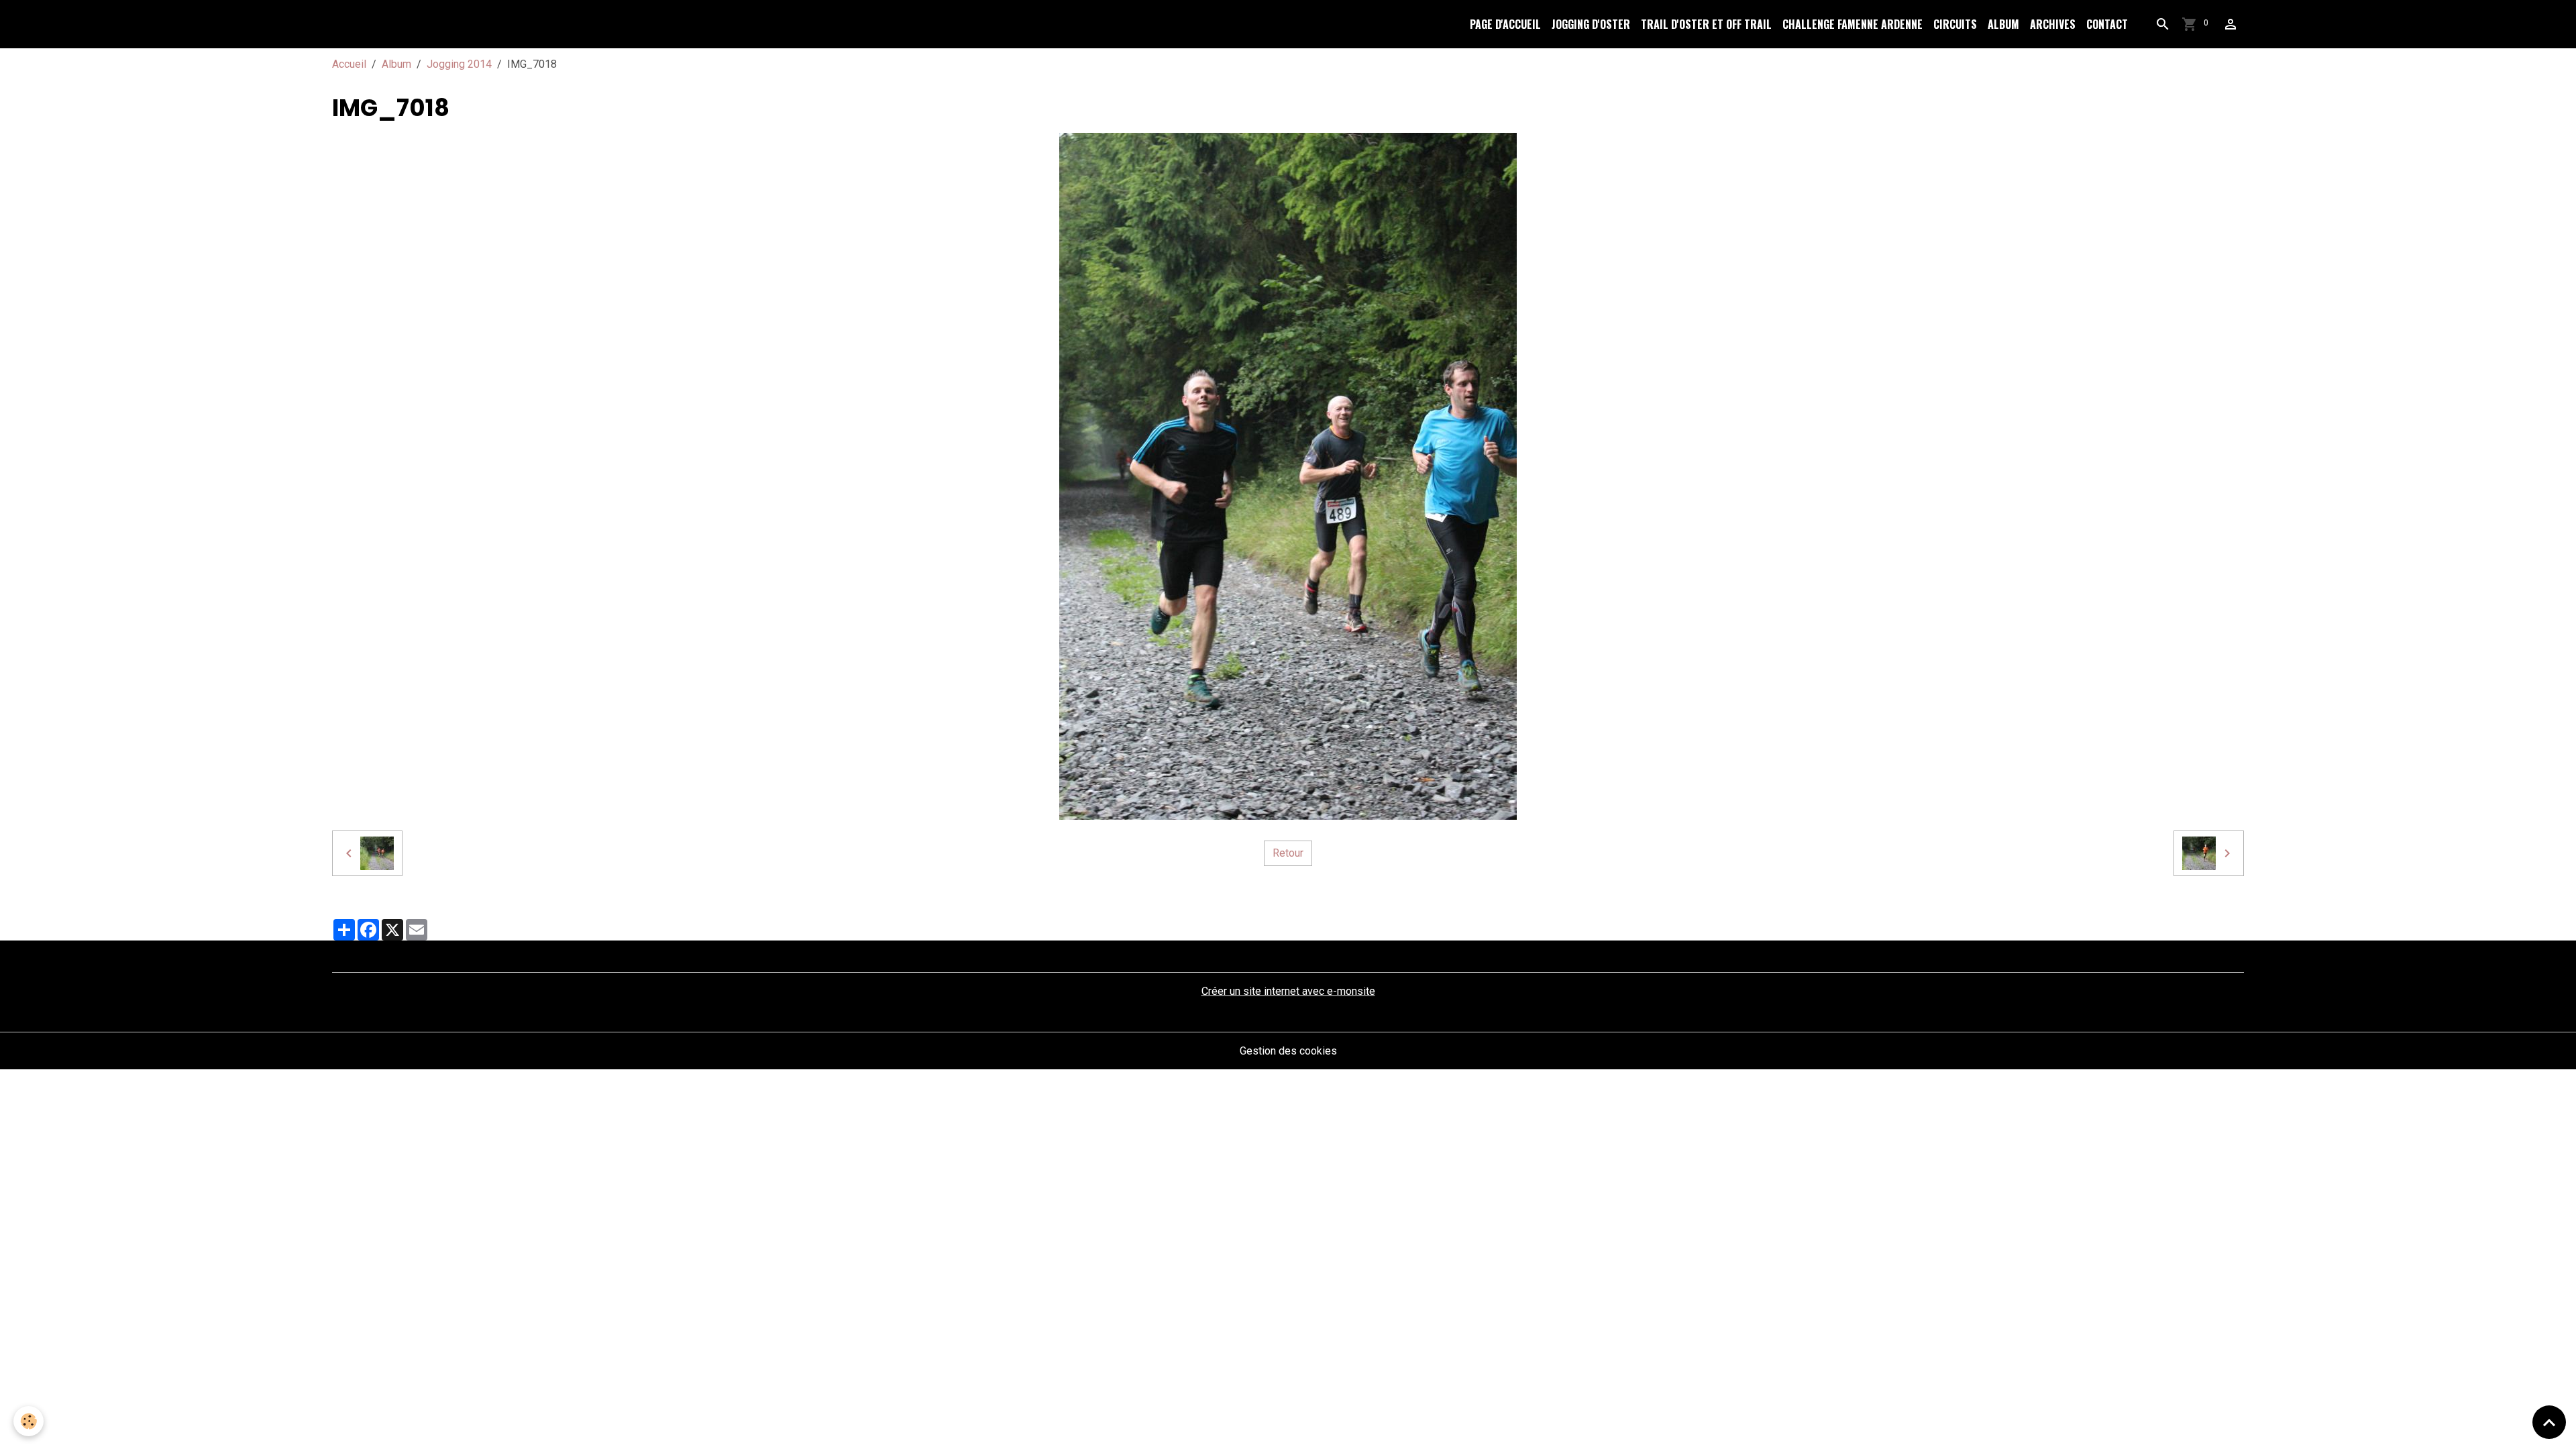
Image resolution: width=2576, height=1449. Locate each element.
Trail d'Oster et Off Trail (1706, 24)
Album (2003, 24)
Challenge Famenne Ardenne (1853, 24)
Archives (2053, 24)
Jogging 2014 (459, 64)
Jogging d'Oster (1591, 24)
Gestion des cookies (1288, 1051)
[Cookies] (29, 1421)
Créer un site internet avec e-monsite (1288, 991)
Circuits (1955, 24)
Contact (2107, 24)
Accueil (349, 64)
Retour (1288, 853)
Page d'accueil (1505, 24)
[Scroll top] (2549, 1422)
